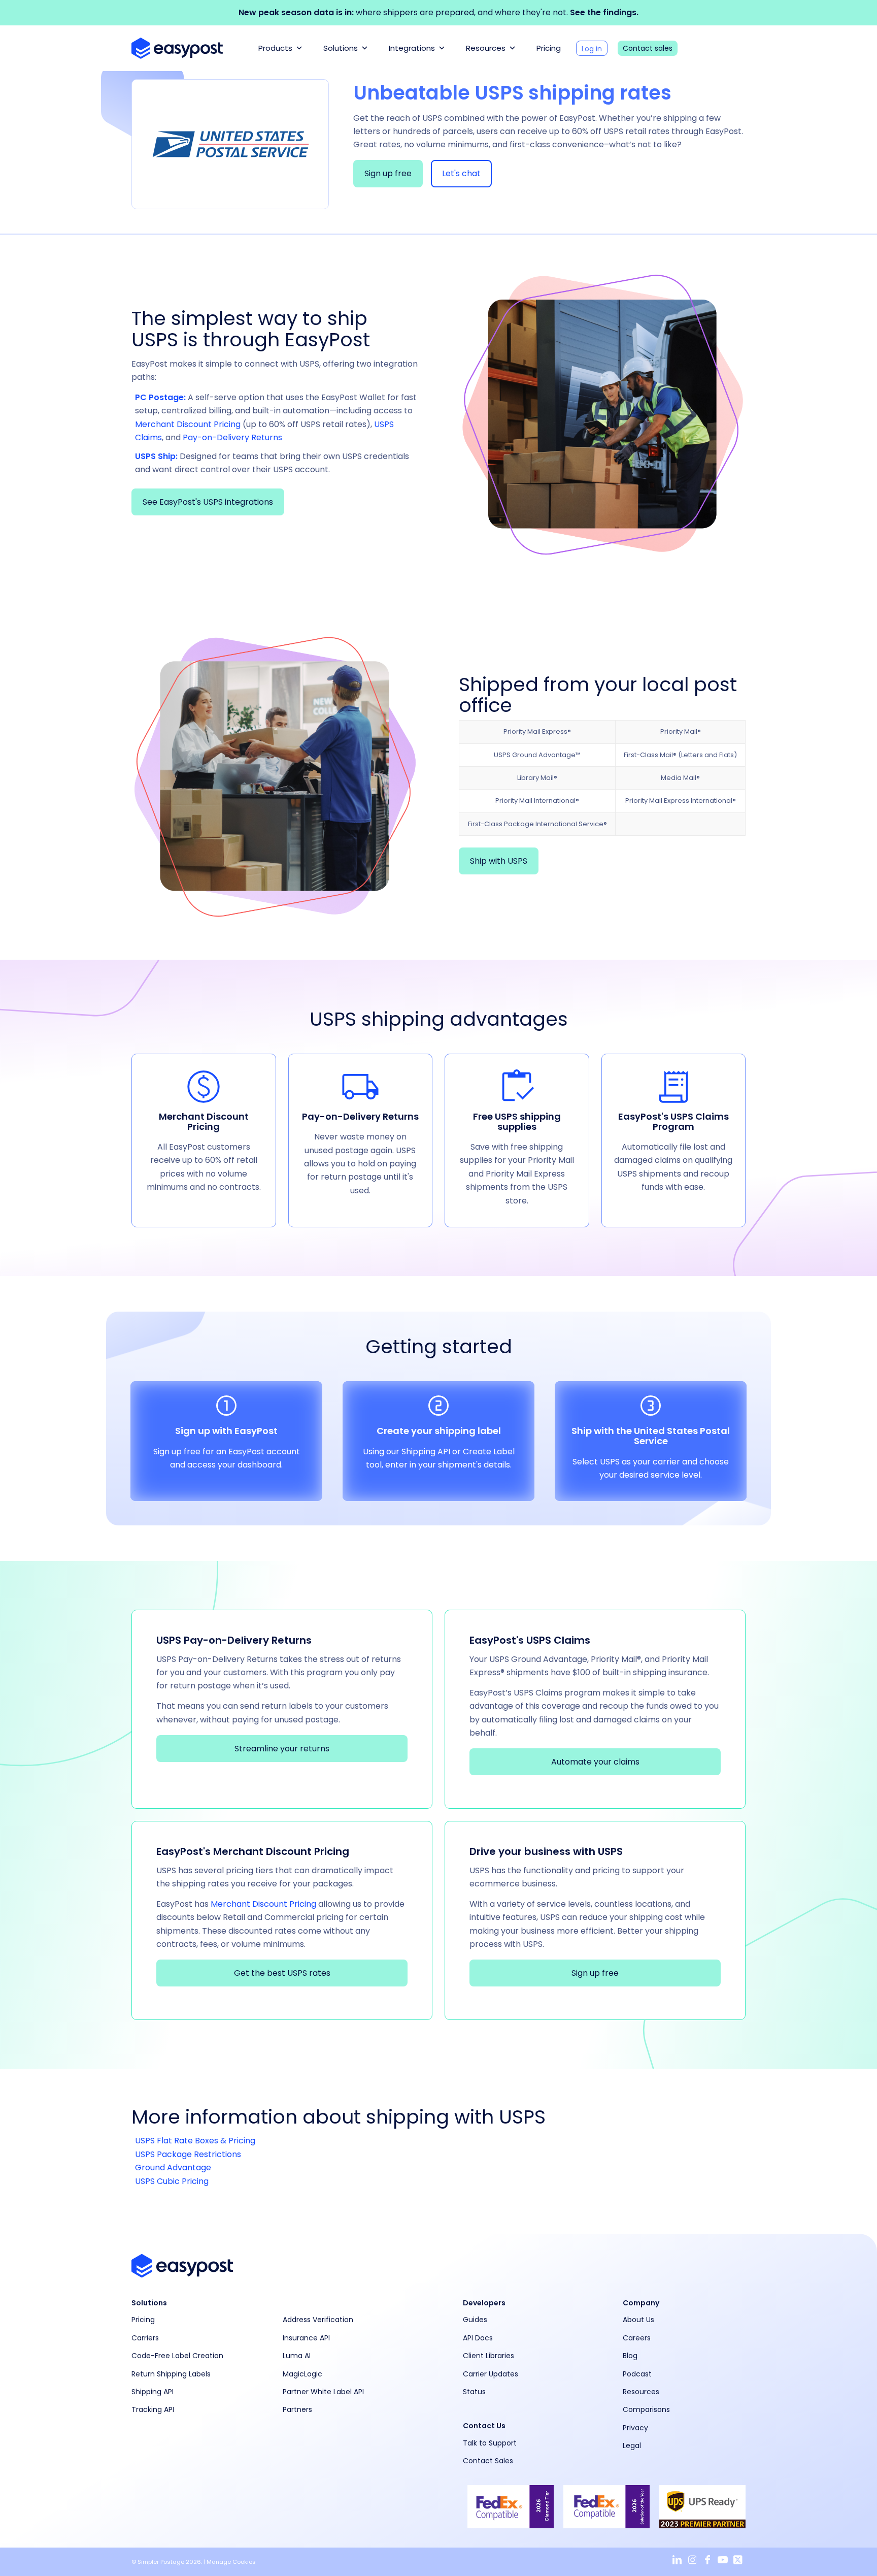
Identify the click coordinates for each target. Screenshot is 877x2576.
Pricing (549, 48)
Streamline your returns (282, 1749)
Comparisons (646, 2409)
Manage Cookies (231, 2562)
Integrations (412, 48)
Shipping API (153, 2392)
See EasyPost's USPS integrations (208, 502)
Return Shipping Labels (171, 2374)
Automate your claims (595, 1762)
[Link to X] (738, 2560)
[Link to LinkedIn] (677, 2560)
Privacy (635, 2428)
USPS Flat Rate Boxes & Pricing (195, 2141)
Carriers (145, 2338)
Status (474, 2392)
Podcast (637, 2374)
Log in (592, 49)
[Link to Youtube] (723, 2560)
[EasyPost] (177, 48)
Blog (630, 2356)
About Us (638, 2320)
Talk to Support (490, 2443)
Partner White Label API (323, 2392)
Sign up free (388, 173)
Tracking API (153, 2409)
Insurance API (306, 2338)
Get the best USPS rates (282, 1973)
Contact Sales (488, 2461)
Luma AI (297, 2356)
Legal (632, 2445)
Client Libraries (488, 2356)
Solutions (341, 48)
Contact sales (648, 48)
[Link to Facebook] (707, 2560)
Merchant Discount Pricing (188, 424)
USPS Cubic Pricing (172, 2181)
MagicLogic (302, 2374)
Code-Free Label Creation (177, 2356)
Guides (475, 2320)
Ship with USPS (499, 861)
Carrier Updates (491, 2374)
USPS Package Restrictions (188, 2154)
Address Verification (318, 2320)
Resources (486, 48)
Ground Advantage (173, 2167)
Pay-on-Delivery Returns (232, 437)
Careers (637, 2338)
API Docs (478, 2338)
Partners (297, 2409)
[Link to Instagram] (692, 2560)
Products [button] (275, 48)
